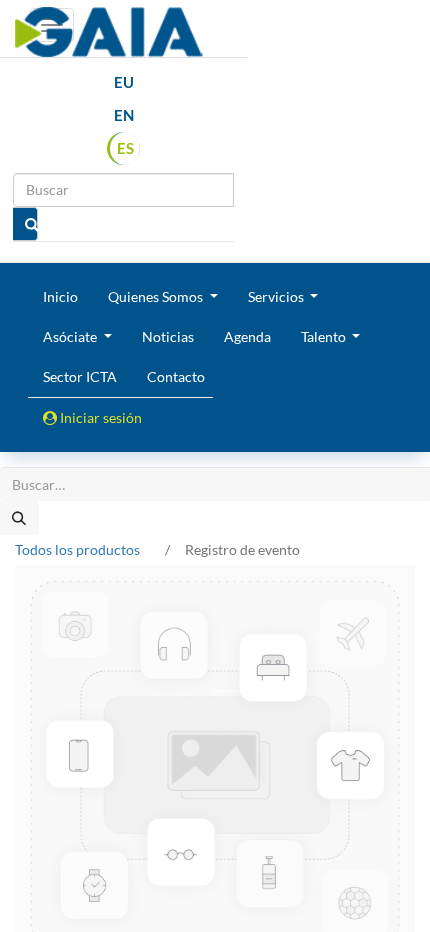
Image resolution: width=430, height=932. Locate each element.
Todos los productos (77, 549)
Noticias (168, 336)
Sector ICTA (80, 376)
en (124, 115)
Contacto (176, 376)
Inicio (60, 296)
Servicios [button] (277, 296)
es (125, 148)
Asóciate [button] (71, 336)
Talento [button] (325, 336)
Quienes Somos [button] (157, 296)
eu (124, 82)
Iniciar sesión (99, 417)
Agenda (247, 336)
